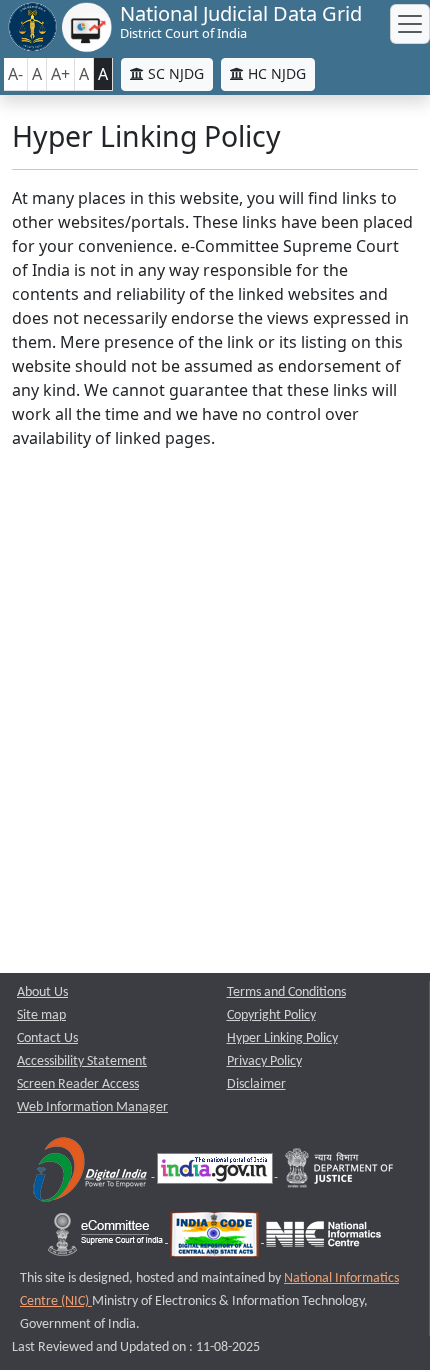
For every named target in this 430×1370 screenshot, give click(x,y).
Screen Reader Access (78, 1084)
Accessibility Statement (82, 1061)
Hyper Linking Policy (282, 1038)
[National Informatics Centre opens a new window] (323, 1238)
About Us (42, 992)
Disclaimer (256, 1084)
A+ (60, 74)
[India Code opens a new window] (216, 1238)
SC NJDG (174, 73)
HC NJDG (275, 73)
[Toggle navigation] (410, 24)
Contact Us (47, 1038)
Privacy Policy (264, 1061)
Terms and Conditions (286, 992)
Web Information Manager (92, 1107)
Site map (41, 1015)
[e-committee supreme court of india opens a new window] (107, 1238)
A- (15, 74)
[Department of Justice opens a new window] (340, 1172)
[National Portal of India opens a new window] (216, 1172)
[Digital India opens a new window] (91, 1172)
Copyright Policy (271, 1015)
